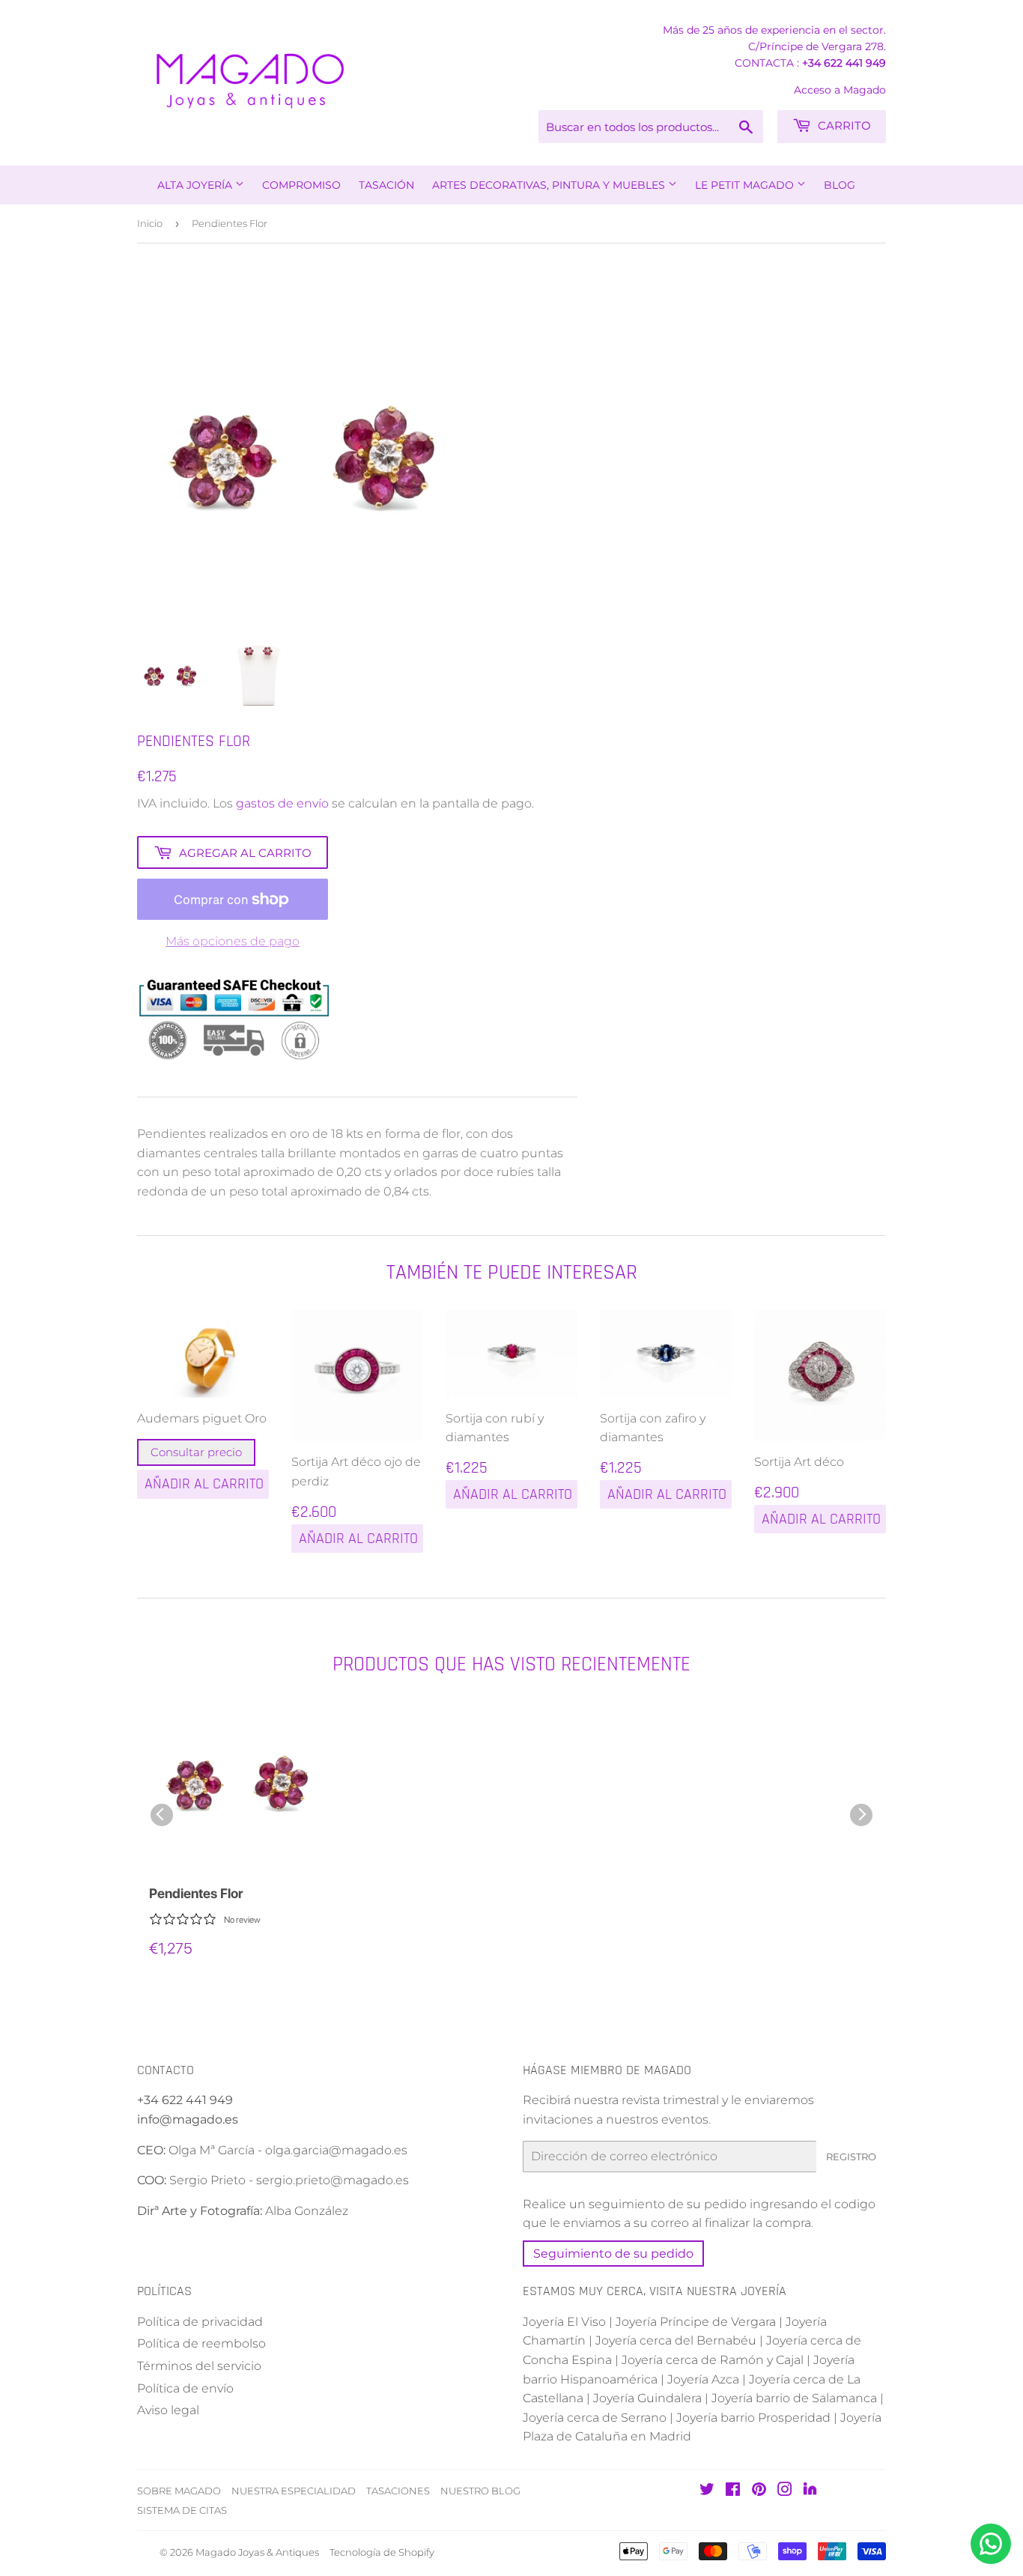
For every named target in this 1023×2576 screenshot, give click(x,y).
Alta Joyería (196, 185)
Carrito (843, 125)
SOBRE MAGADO (179, 2491)
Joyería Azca (703, 2379)
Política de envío (185, 2388)
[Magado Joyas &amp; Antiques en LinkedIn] (810, 2492)
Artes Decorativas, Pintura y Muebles (550, 185)
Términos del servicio (199, 2366)
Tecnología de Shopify (382, 2552)
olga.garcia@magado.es (336, 2150)
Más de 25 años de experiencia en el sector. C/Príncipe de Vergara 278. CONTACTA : (774, 46)
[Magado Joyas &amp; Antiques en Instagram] (785, 2491)
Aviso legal (168, 2410)
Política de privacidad (200, 2322)
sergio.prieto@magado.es (333, 2180)
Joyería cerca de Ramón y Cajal (713, 2360)
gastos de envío (282, 803)
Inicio (150, 223)
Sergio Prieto (209, 2180)
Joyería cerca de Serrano (595, 2418)
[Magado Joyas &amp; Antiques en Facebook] (733, 2491)
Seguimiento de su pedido (613, 2254)
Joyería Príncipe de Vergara (696, 2322)
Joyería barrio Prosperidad (753, 2418)
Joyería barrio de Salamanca (794, 2398)
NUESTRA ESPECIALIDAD (294, 2491)
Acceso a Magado (840, 90)
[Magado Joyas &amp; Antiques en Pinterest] (759, 2491)
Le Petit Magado (746, 185)
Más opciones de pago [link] (233, 941)
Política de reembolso (201, 2343)
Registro (851, 2157)
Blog (840, 185)
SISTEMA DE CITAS (182, 2510)
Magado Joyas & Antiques (257, 2552)
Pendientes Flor (196, 1893)
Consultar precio (196, 1452)
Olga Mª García (212, 2150)
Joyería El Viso (564, 2322)
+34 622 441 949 (844, 63)
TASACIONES (398, 2491)
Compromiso (301, 185)
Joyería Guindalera (647, 2398)
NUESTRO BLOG (480, 2491)
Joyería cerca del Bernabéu (676, 2340)
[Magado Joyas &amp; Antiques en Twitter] (707, 2491)
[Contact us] (991, 2544)
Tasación (386, 185)
